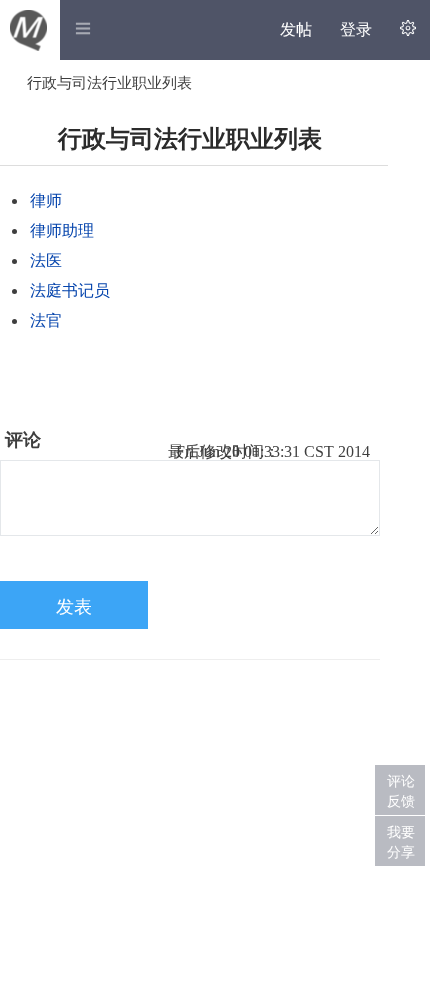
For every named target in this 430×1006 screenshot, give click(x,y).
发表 (74, 607)
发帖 (296, 29)
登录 (356, 29)
